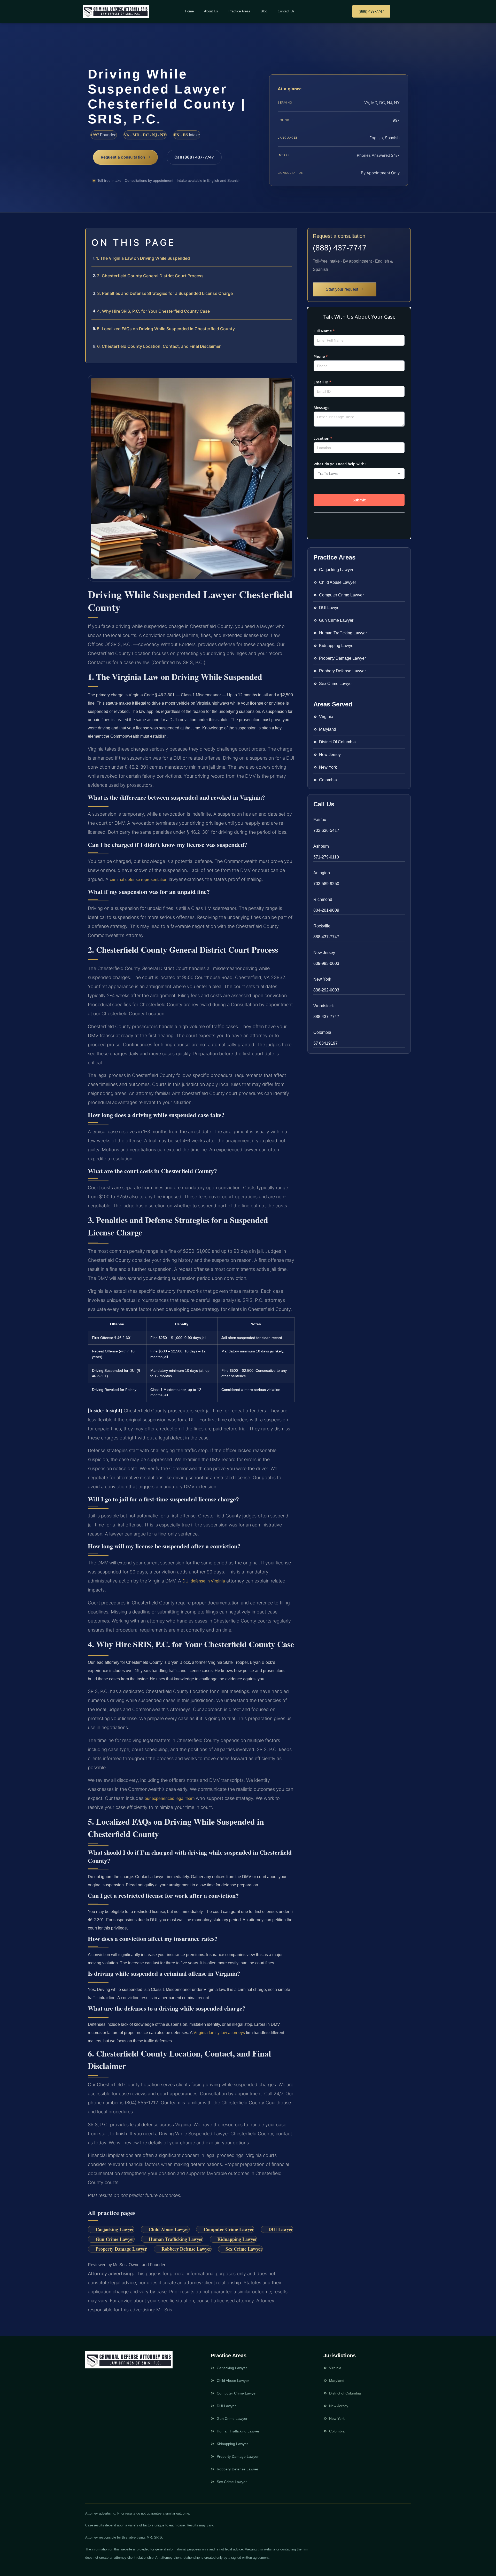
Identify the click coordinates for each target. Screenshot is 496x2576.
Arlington (322, 873)
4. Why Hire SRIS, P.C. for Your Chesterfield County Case (153, 311)
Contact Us (286, 11)
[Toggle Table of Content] (290, 236)
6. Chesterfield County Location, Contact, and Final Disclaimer (159, 346)
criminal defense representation (139, 880)
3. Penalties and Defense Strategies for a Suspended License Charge (165, 293)
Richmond (323, 899)
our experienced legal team (170, 1798)
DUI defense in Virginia (204, 1581)
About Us (211, 11)
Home (189, 11)
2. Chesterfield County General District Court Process (150, 276)
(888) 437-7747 (340, 248)
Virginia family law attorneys (219, 2033)
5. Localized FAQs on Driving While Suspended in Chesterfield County (166, 329)
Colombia (322, 1032)
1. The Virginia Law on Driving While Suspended (143, 258)
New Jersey (324, 953)
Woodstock (324, 1006)
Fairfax (320, 820)
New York (322, 979)
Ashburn (321, 846)
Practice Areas (239, 11)
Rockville (322, 926)
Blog (264, 11)
